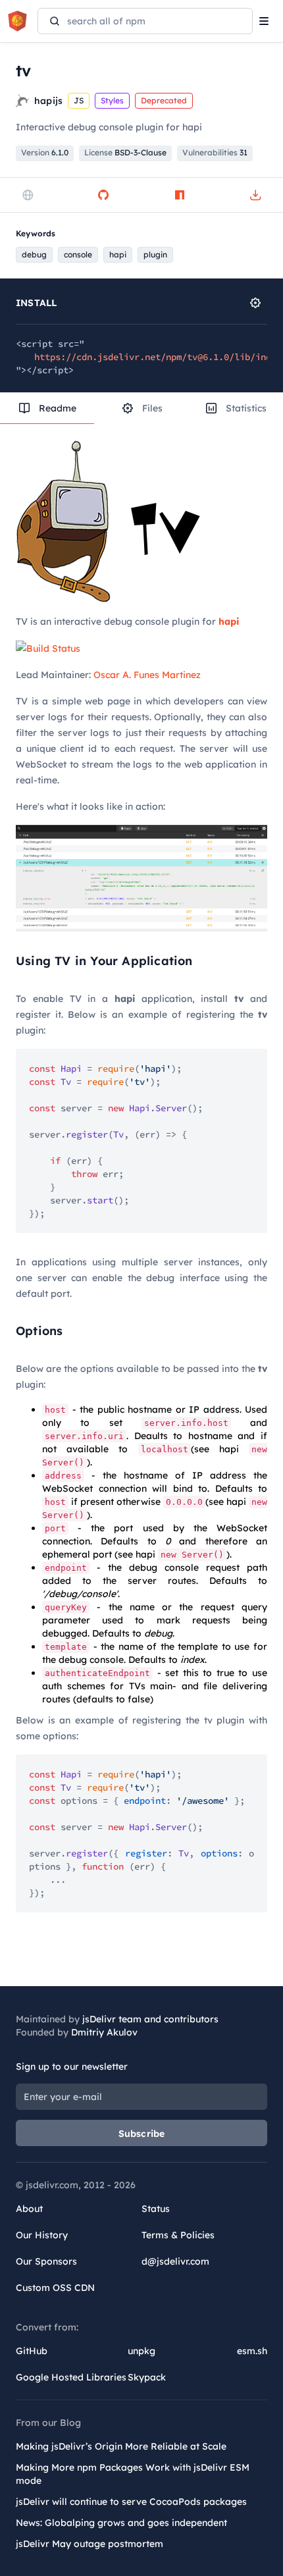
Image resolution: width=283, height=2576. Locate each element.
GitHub (32, 2351)
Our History (42, 2235)
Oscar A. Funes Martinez (147, 675)
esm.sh (252, 2351)
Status (156, 2209)
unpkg (141, 2351)
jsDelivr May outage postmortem (90, 2544)
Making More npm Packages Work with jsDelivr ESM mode (133, 2474)
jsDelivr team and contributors (150, 2019)
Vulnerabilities (215, 152)
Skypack (147, 2377)
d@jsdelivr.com (175, 2261)
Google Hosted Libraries (71, 2377)
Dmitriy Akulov (104, 2032)
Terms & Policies (178, 2235)
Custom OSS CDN (55, 2288)
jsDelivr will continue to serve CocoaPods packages (131, 2502)
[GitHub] (103, 195)
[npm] (180, 195)
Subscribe (142, 2134)
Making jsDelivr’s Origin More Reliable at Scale (121, 2446)
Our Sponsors (46, 2261)
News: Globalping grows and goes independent (121, 2523)
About (29, 2209)
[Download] (255, 195)
